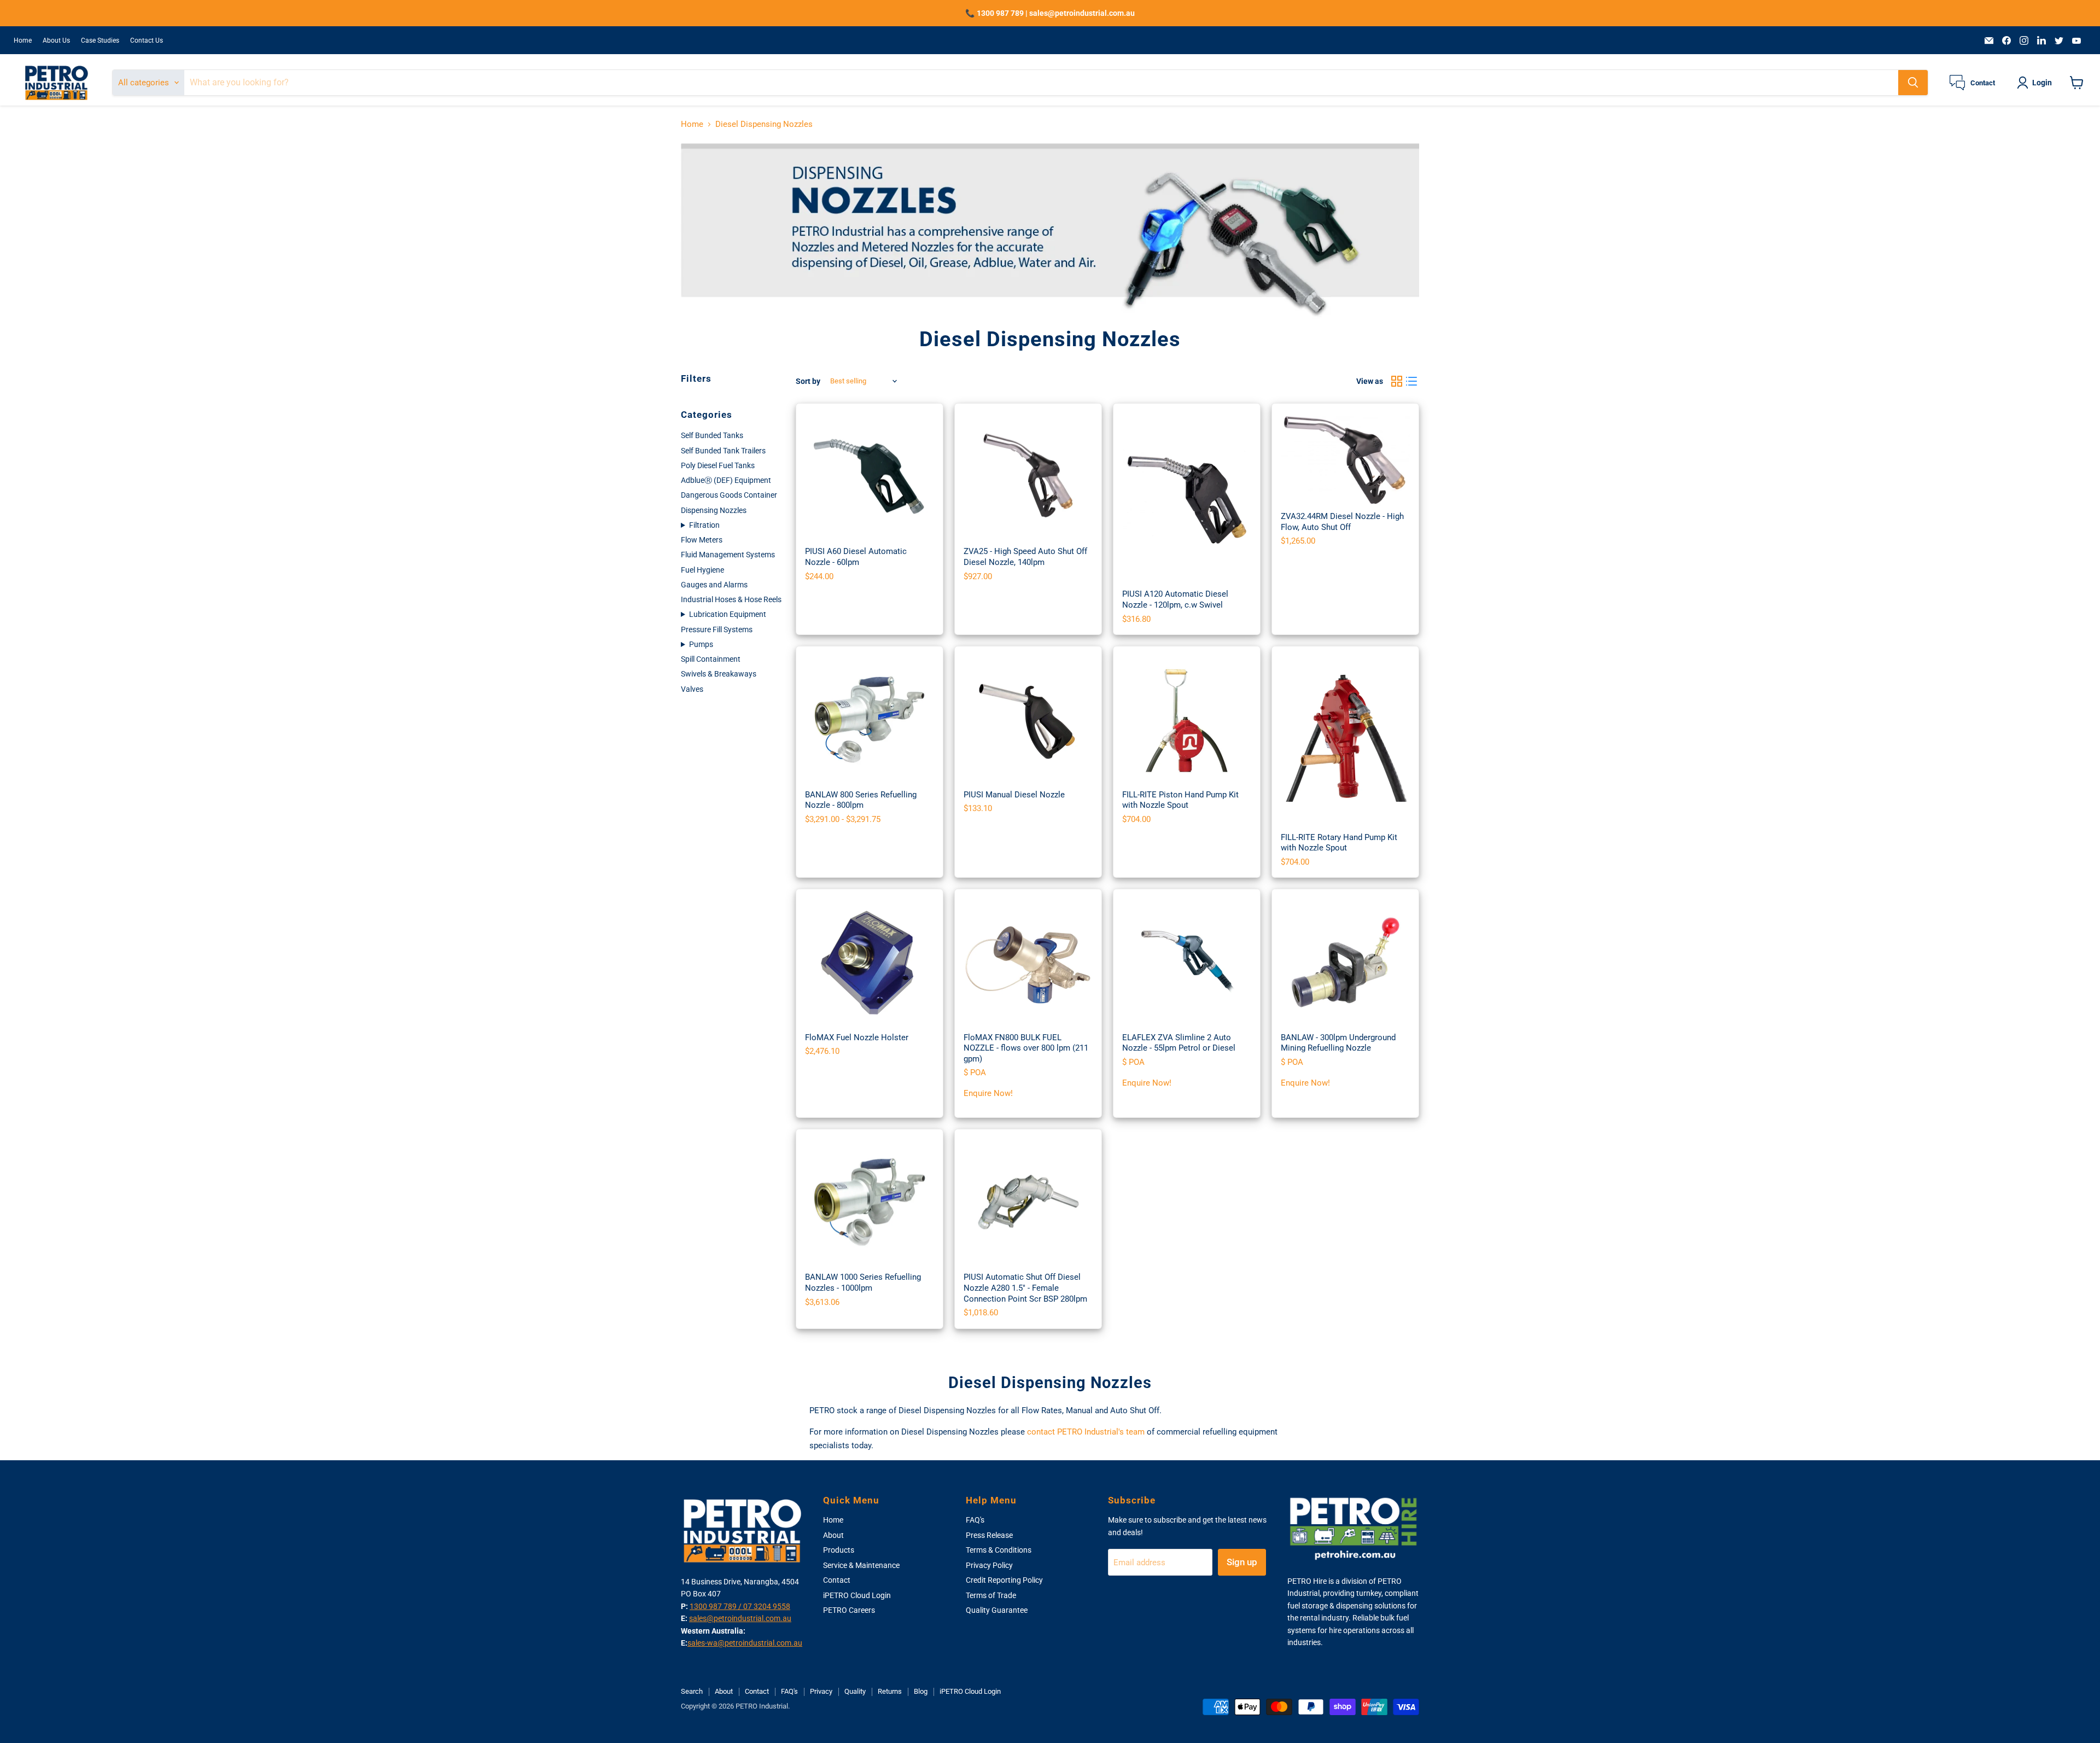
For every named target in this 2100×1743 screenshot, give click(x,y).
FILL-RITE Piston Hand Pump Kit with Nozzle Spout (1180, 800)
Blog (921, 1691)
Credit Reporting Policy (1004, 1580)
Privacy (821, 1691)
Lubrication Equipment (728, 614)
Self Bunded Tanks (712, 435)
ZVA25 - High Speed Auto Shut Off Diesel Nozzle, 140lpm (1025, 557)
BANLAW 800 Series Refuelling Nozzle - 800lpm (861, 800)
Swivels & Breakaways (719, 674)
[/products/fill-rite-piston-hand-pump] (1187, 720)
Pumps (701, 644)
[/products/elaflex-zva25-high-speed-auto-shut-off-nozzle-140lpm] (1028, 477)
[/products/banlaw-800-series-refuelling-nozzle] (870, 720)
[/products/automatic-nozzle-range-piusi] (1187, 498)
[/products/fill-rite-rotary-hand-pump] (1345, 741)
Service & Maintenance (861, 1565)
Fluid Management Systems (728, 555)
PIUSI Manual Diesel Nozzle (1014, 795)
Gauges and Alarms (714, 585)
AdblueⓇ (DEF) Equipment (726, 480)
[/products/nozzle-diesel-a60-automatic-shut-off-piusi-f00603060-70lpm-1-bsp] (870, 477)
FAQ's (975, 1520)
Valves (692, 689)
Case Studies (100, 40)
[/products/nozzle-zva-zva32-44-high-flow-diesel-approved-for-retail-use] (1345, 459)
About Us (56, 40)
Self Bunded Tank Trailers (723, 451)
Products (839, 1550)
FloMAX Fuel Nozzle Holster (857, 1037)
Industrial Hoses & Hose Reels (731, 599)
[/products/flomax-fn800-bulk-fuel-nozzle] (1028, 963)
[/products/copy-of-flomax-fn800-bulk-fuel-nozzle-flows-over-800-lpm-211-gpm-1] (870, 963)
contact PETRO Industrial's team (1086, 1432)
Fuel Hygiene (702, 570)
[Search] (1913, 83)
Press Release (989, 1535)
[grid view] (1397, 381)
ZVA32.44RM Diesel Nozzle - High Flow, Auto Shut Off (1342, 522)
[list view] (1412, 381)
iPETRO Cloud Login (857, 1595)
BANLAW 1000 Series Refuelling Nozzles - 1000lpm (863, 1283)
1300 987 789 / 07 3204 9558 (740, 1606)
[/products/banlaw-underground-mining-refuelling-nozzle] (1345, 963)
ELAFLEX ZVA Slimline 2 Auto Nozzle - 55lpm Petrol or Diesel (1179, 1043)
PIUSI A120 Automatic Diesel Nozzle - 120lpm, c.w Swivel (1175, 599)
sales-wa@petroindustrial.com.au (745, 1643)
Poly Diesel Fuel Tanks (718, 465)
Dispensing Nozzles (714, 510)
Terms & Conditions (999, 1550)
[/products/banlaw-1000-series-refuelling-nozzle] (870, 1203)
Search (692, 1691)
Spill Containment (711, 659)
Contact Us (147, 40)
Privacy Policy (989, 1565)
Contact (837, 1580)
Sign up (1242, 1562)
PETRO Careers (849, 1610)
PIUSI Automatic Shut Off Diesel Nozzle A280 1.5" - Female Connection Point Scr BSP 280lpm (1025, 1288)
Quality (855, 1691)
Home (23, 40)
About (833, 1535)
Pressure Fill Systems (717, 629)
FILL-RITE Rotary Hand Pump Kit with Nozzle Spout (1339, 843)
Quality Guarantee (997, 1610)
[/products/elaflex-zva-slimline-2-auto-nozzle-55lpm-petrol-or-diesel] (1187, 963)
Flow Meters (702, 540)
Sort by (808, 381)
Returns (890, 1691)
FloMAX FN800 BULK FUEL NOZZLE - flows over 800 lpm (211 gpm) (1026, 1048)
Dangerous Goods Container (729, 495)
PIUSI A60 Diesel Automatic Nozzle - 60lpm (856, 557)
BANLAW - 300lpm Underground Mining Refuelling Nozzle (1338, 1043)
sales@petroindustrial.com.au (740, 1618)
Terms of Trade (991, 1595)
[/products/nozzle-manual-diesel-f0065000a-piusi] (1028, 720)
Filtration (704, 525)
